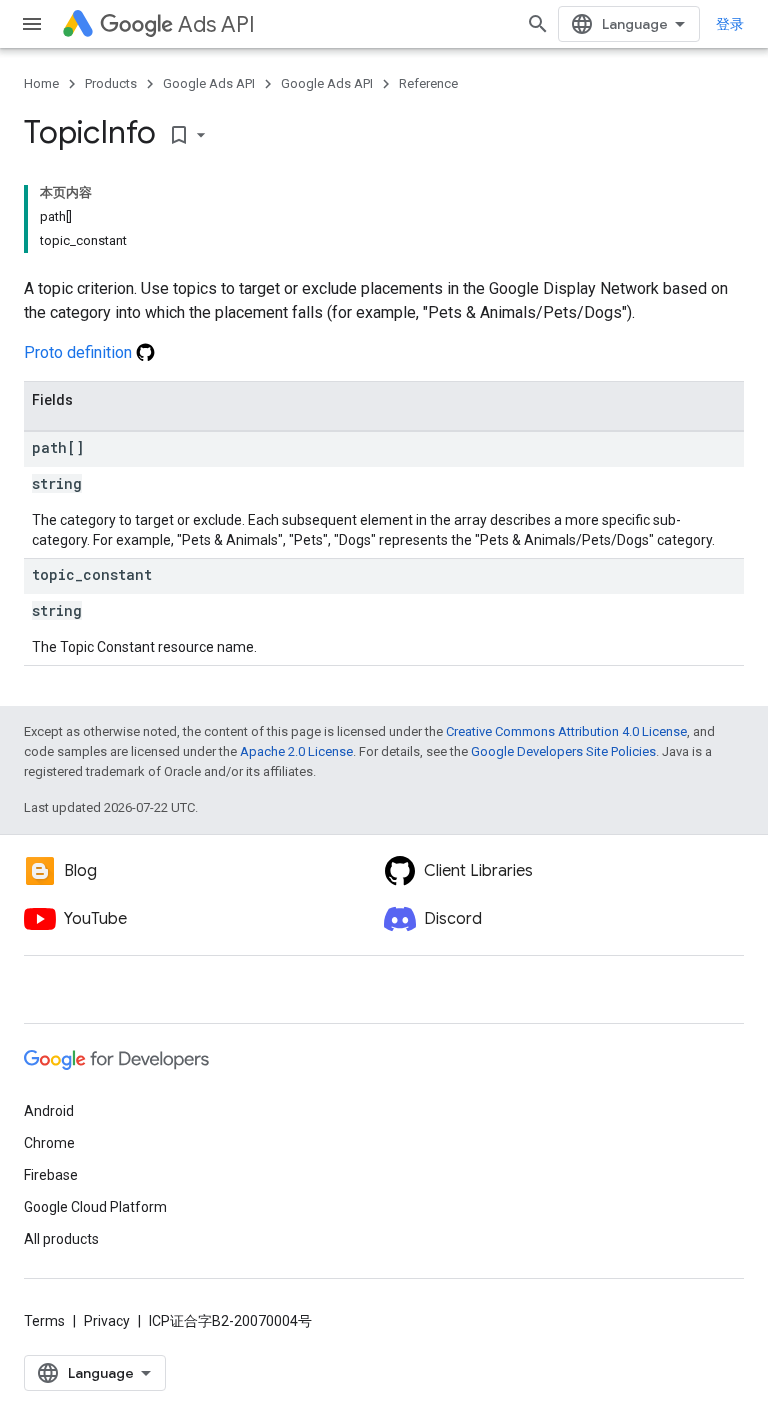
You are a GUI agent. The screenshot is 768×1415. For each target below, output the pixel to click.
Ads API (216, 24)
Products (111, 83)
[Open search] (538, 24)
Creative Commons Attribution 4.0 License (566, 731)
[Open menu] (32, 24)
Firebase (51, 1175)
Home (41, 83)
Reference (428, 83)
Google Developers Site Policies (563, 751)
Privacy (107, 1321)
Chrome (49, 1143)
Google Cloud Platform (95, 1207)
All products (61, 1239)
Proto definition (80, 352)
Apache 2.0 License (296, 751)
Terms (44, 1321)
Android (49, 1111)
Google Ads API (209, 83)
